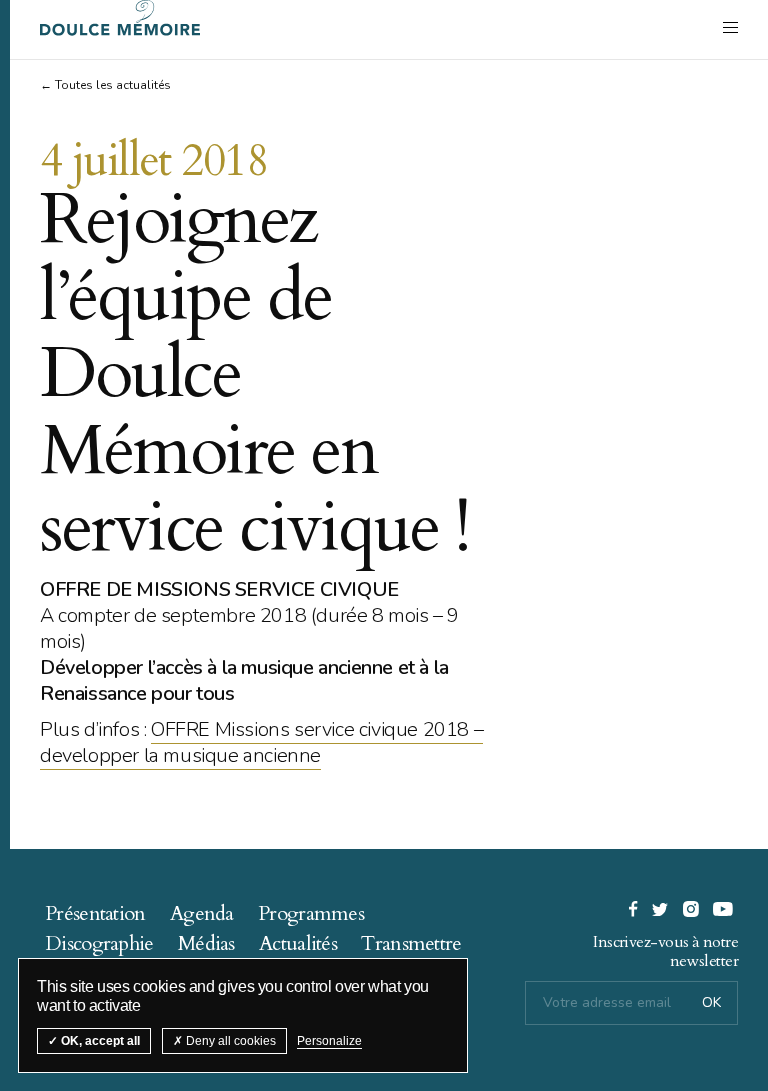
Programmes (311, 913)
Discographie (99, 943)
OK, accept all (99, 1041)
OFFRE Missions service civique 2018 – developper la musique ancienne (261, 742)
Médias (206, 943)
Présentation (95, 913)
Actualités (298, 943)
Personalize (329, 1041)
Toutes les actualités (113, 85)
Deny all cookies (229, 1041)
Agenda (202, 913)
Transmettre (411, 943)
